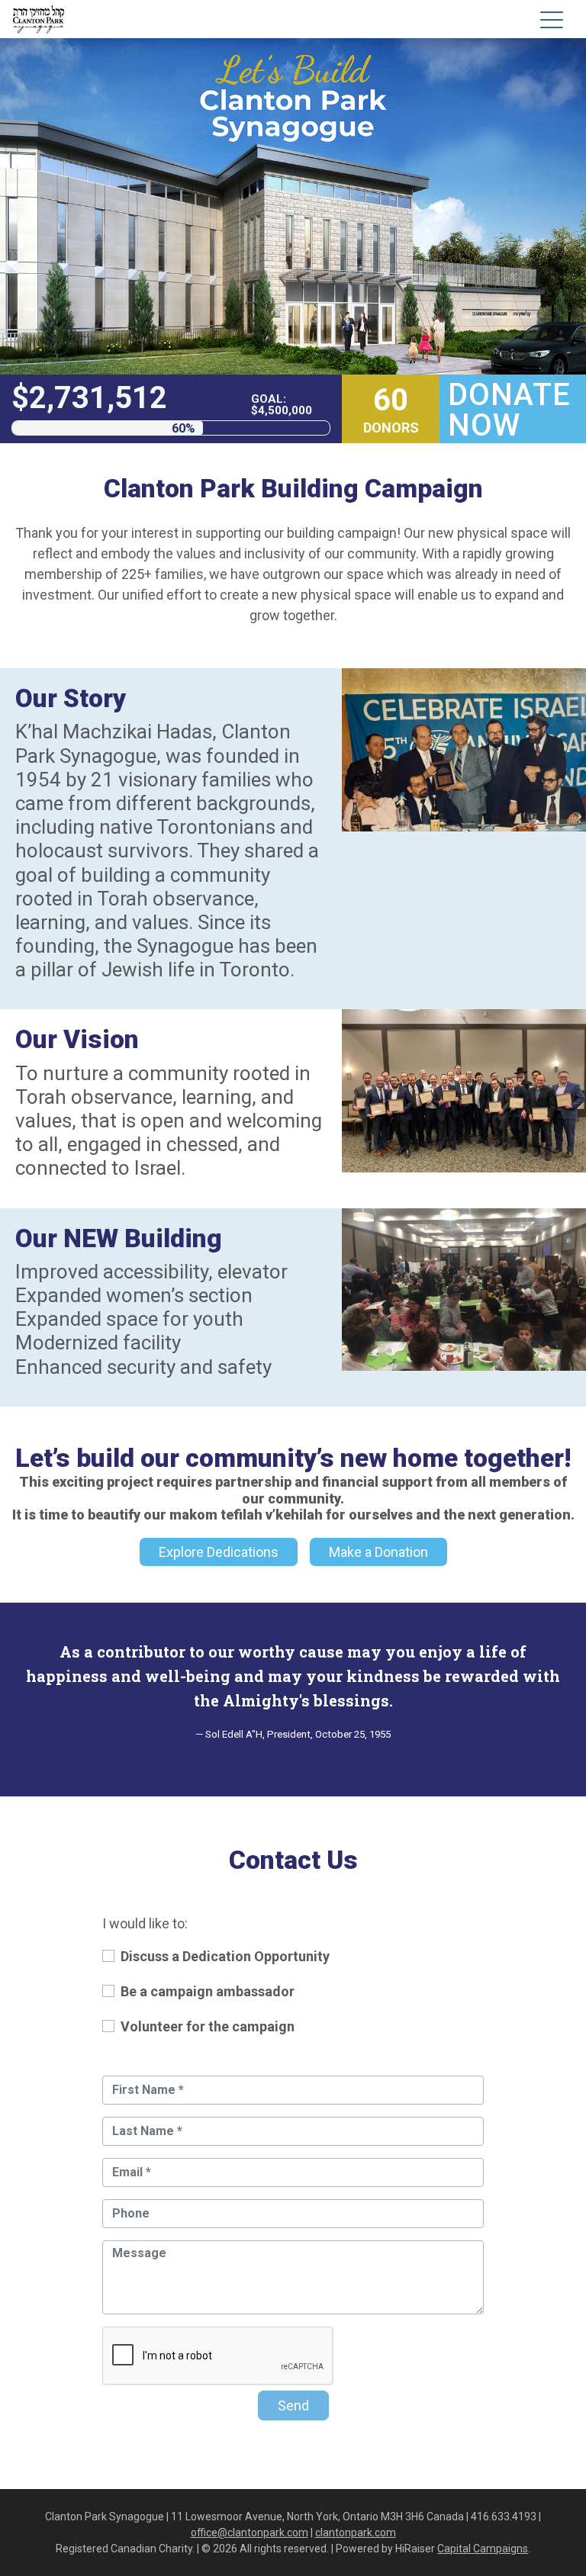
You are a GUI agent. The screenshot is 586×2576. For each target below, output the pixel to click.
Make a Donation (378, 1552)
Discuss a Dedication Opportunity (225, 1956)
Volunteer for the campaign (208, 2026)
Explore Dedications (219, 1552)
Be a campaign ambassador (208, 1991)
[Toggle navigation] (552, 23)
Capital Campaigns (483, 2549)
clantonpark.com (356, 2533)
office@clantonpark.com (250, 2533)
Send (293, 2406)
